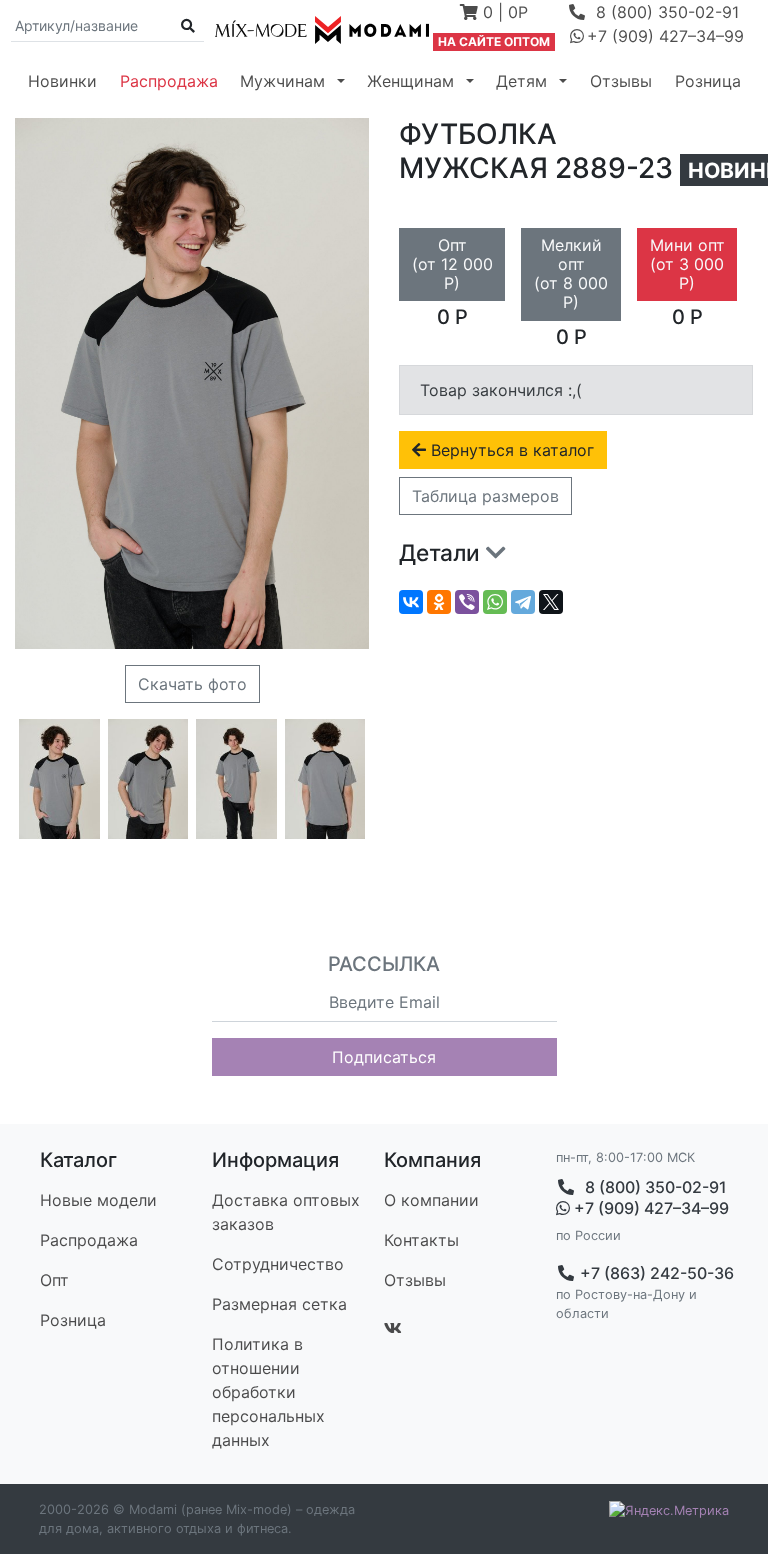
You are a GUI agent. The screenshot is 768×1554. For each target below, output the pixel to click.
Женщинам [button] (410, 81)
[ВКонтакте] (411, 602)
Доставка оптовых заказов (286, 1212)
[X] (551, 602)
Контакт (421, 1240)
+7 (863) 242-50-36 (655, 1273)
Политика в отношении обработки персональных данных (268, 1392)
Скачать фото (192, 684)
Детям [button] (521, 81)
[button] (494, 14)
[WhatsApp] (495, 602)
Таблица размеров (485, 496)
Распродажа (169, 81)
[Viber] (467, 602)
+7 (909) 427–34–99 (649, 1208)
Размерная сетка (279, 1304)
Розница (708, 81)
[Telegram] (523, 602)
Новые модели (98, 1200)
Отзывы (621, 81)
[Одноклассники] (439, 602)
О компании (431, 1200)
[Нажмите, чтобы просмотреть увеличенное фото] (59, 779)
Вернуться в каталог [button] (510, 450)
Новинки (62, 81)
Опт (54, 1280)
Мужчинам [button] (282, 81)
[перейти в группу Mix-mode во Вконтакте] (393, 1328)
